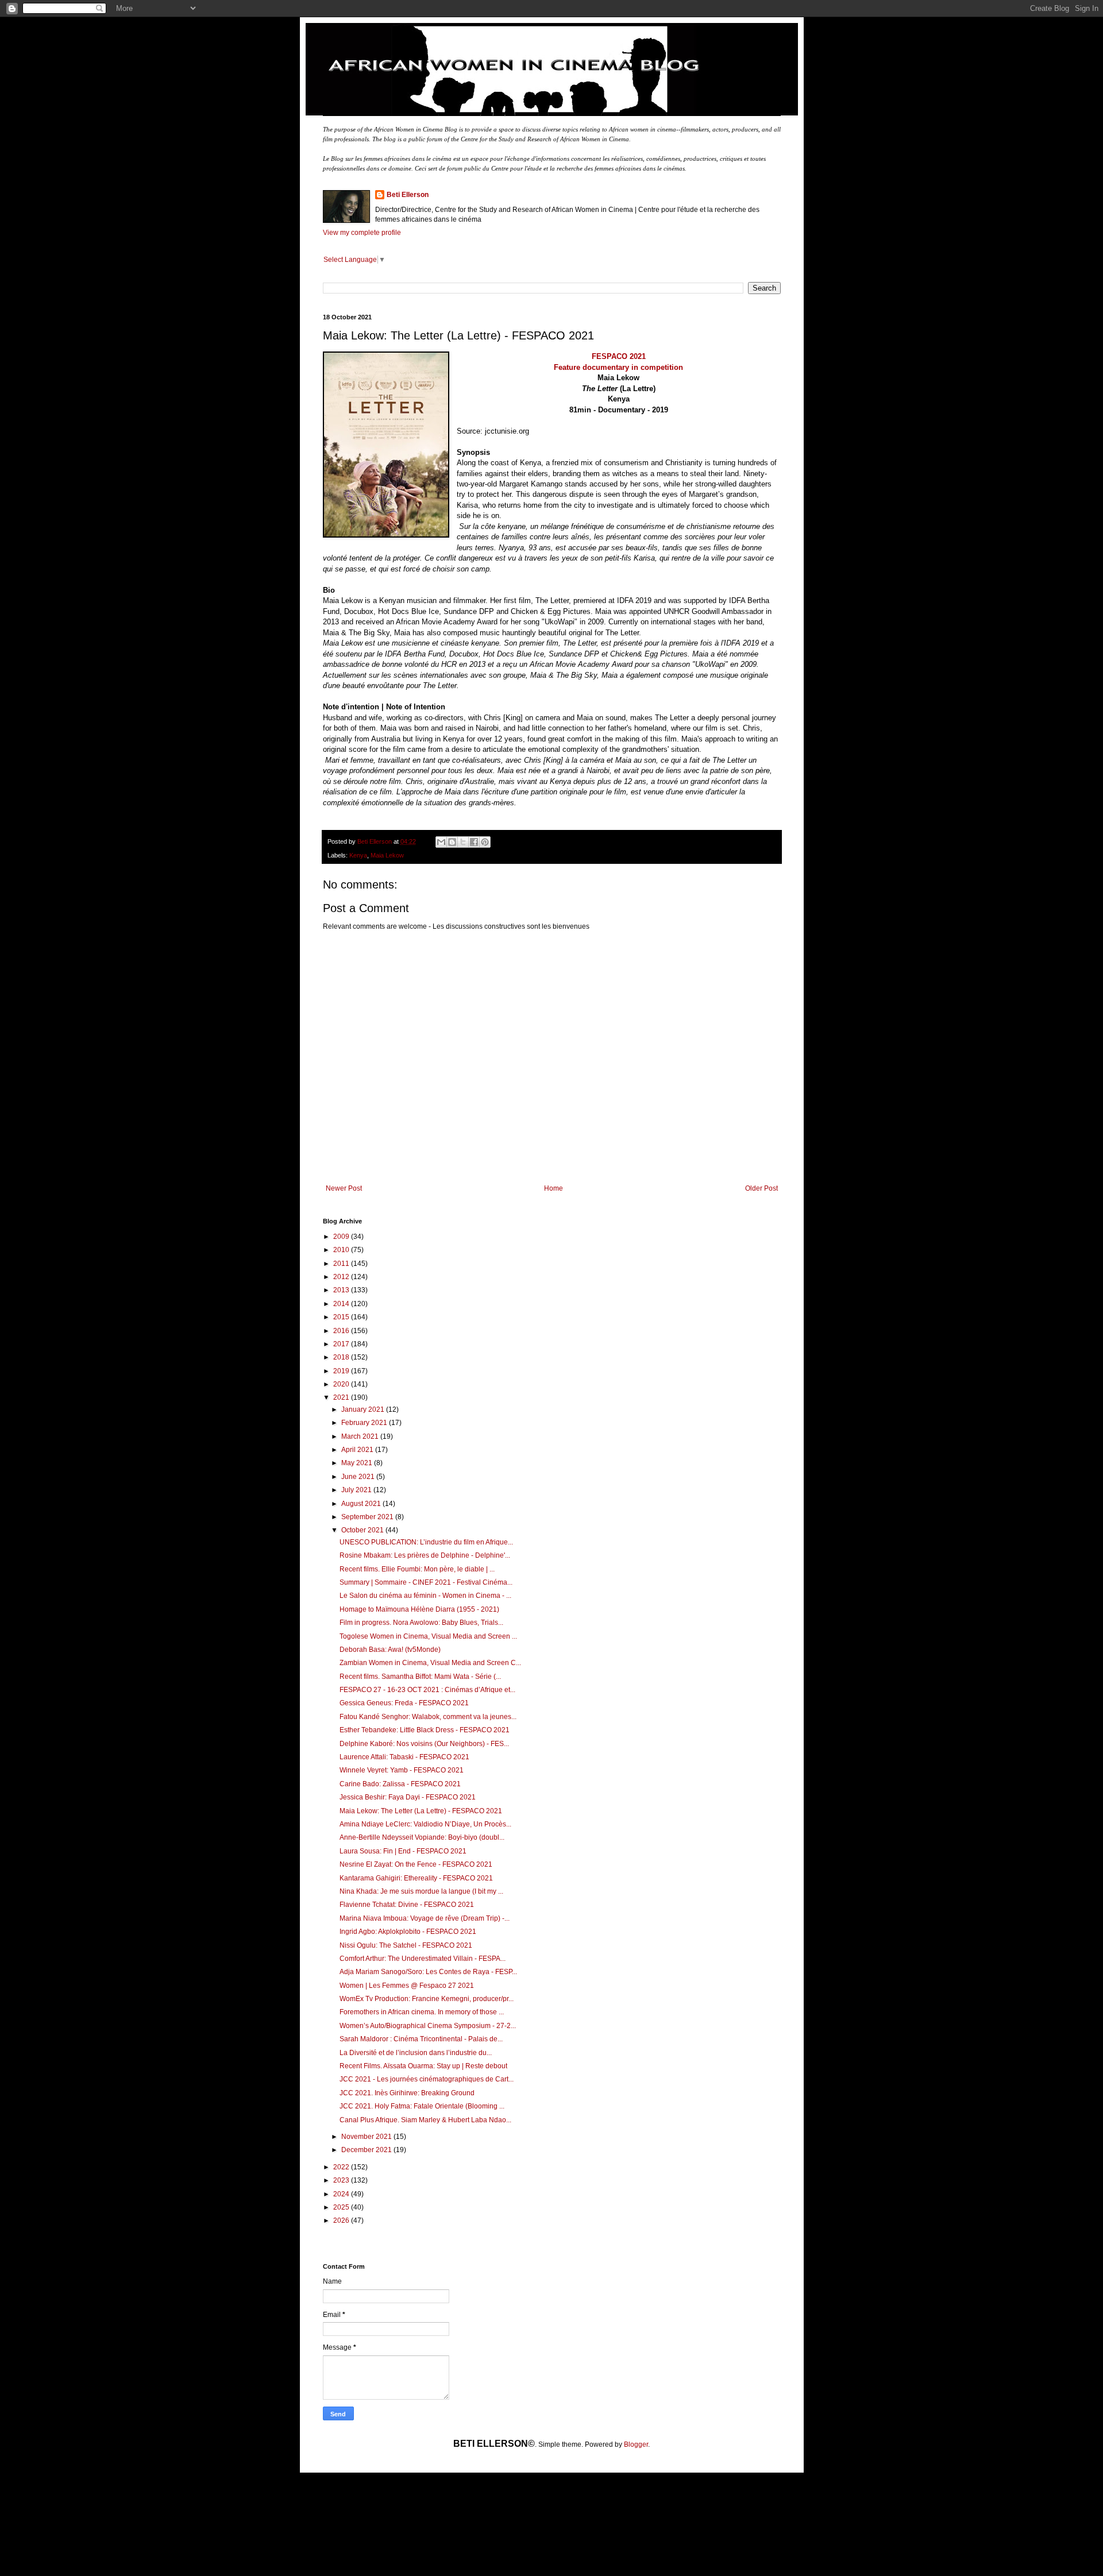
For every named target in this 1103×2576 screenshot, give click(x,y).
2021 (342, 1397)
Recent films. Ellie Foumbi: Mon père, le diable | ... (417, 1569)
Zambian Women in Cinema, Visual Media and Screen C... (430, 1663)
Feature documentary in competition (618, 367)
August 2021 (362, 1504)
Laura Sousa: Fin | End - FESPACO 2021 (403, 1851)
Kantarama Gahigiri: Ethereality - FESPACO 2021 (416, 1878)
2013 (342, 1290)
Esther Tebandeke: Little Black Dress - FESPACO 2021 (425, 1730)
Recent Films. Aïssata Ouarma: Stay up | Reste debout (423, 2066)
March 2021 (361, 1436)
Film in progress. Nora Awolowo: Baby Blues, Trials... (421, 1623)
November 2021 (367, 2137)
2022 (342, 2167)
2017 (342, 1344)
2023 (342, 2180)
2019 (342, 1371)
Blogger (636, 2444)
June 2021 (359, 1477)
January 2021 (364, 1409)
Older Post (761, 1188)
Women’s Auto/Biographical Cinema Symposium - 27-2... (428, 2026)
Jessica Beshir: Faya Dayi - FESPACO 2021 (408, 1797)
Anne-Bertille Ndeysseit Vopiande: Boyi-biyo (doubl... (422, 1837)
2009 (342, 1237)
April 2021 (358, 1450)
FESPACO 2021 (619, 356)
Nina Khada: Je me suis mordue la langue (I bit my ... (421, 1891)
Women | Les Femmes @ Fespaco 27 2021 (407, 1986)
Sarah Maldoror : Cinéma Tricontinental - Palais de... (421, 2039)
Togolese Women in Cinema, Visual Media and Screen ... (428, 1636)
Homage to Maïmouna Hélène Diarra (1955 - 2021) (419, 1609)
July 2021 (357, 1490)
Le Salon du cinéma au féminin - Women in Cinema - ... (425, 1596)
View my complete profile (362, 233)
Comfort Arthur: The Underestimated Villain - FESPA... (423, 1959)
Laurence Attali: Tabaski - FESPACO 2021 (404, 1757)
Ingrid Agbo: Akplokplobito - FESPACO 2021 (408, 1932)
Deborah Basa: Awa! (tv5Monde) (390, 1650)
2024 (342, 2194)
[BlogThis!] (452, 842)
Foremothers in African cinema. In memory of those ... (422, 2012)
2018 (342, 1357)
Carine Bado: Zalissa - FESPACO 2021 (400, 1784)
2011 (342, 1264)
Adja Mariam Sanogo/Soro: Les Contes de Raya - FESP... (428, 1972)
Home (554, 1188)
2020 (342, 1384)
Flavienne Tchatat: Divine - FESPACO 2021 (407, 1905)
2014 (342, 1304)
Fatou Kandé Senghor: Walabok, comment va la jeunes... (428, 1717)
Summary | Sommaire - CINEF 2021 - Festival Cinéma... (426, 1582)
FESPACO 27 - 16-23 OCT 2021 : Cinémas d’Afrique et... (427, 1690)
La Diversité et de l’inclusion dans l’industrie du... (416, 2053)
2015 (342, 1317)
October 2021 (363, 1530)
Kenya (358, 855)
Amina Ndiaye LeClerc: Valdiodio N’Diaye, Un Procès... (425, 1824)
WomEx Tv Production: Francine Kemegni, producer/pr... (427, 1999)
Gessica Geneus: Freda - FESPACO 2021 (404, 1703)
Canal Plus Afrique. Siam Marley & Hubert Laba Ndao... (425, 2120)
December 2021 (367, 2150)
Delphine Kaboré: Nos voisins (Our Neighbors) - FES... (424, 1744)
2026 (342, 2220)
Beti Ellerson (408, 195)
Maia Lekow (387, 855)
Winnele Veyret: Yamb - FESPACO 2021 (402, 1770)
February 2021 (365, 1423)
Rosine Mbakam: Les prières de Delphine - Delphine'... (425, 1555)
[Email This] (441, 842)
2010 (342, 1250)
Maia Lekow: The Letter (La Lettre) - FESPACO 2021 (421, 1811)
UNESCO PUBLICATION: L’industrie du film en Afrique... (426, 1542)
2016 (342, 1331)
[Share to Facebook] (474, 842)
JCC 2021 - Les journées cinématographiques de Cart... (427, 2079)
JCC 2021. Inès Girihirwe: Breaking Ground (407, 2093)
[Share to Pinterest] (485, 842)
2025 (342, 2207)
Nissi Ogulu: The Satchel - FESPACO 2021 (406, 1945)
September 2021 (368, 1517)
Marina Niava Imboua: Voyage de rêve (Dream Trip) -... (425, 1918)
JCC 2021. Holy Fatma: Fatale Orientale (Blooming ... (422, 2106)
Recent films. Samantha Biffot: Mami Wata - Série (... (420, 1677)
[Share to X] (463, 842)
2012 (342, 1277)
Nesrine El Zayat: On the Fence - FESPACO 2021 (416, 1864)
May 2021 (358, 1463)
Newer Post (344, 1188)
